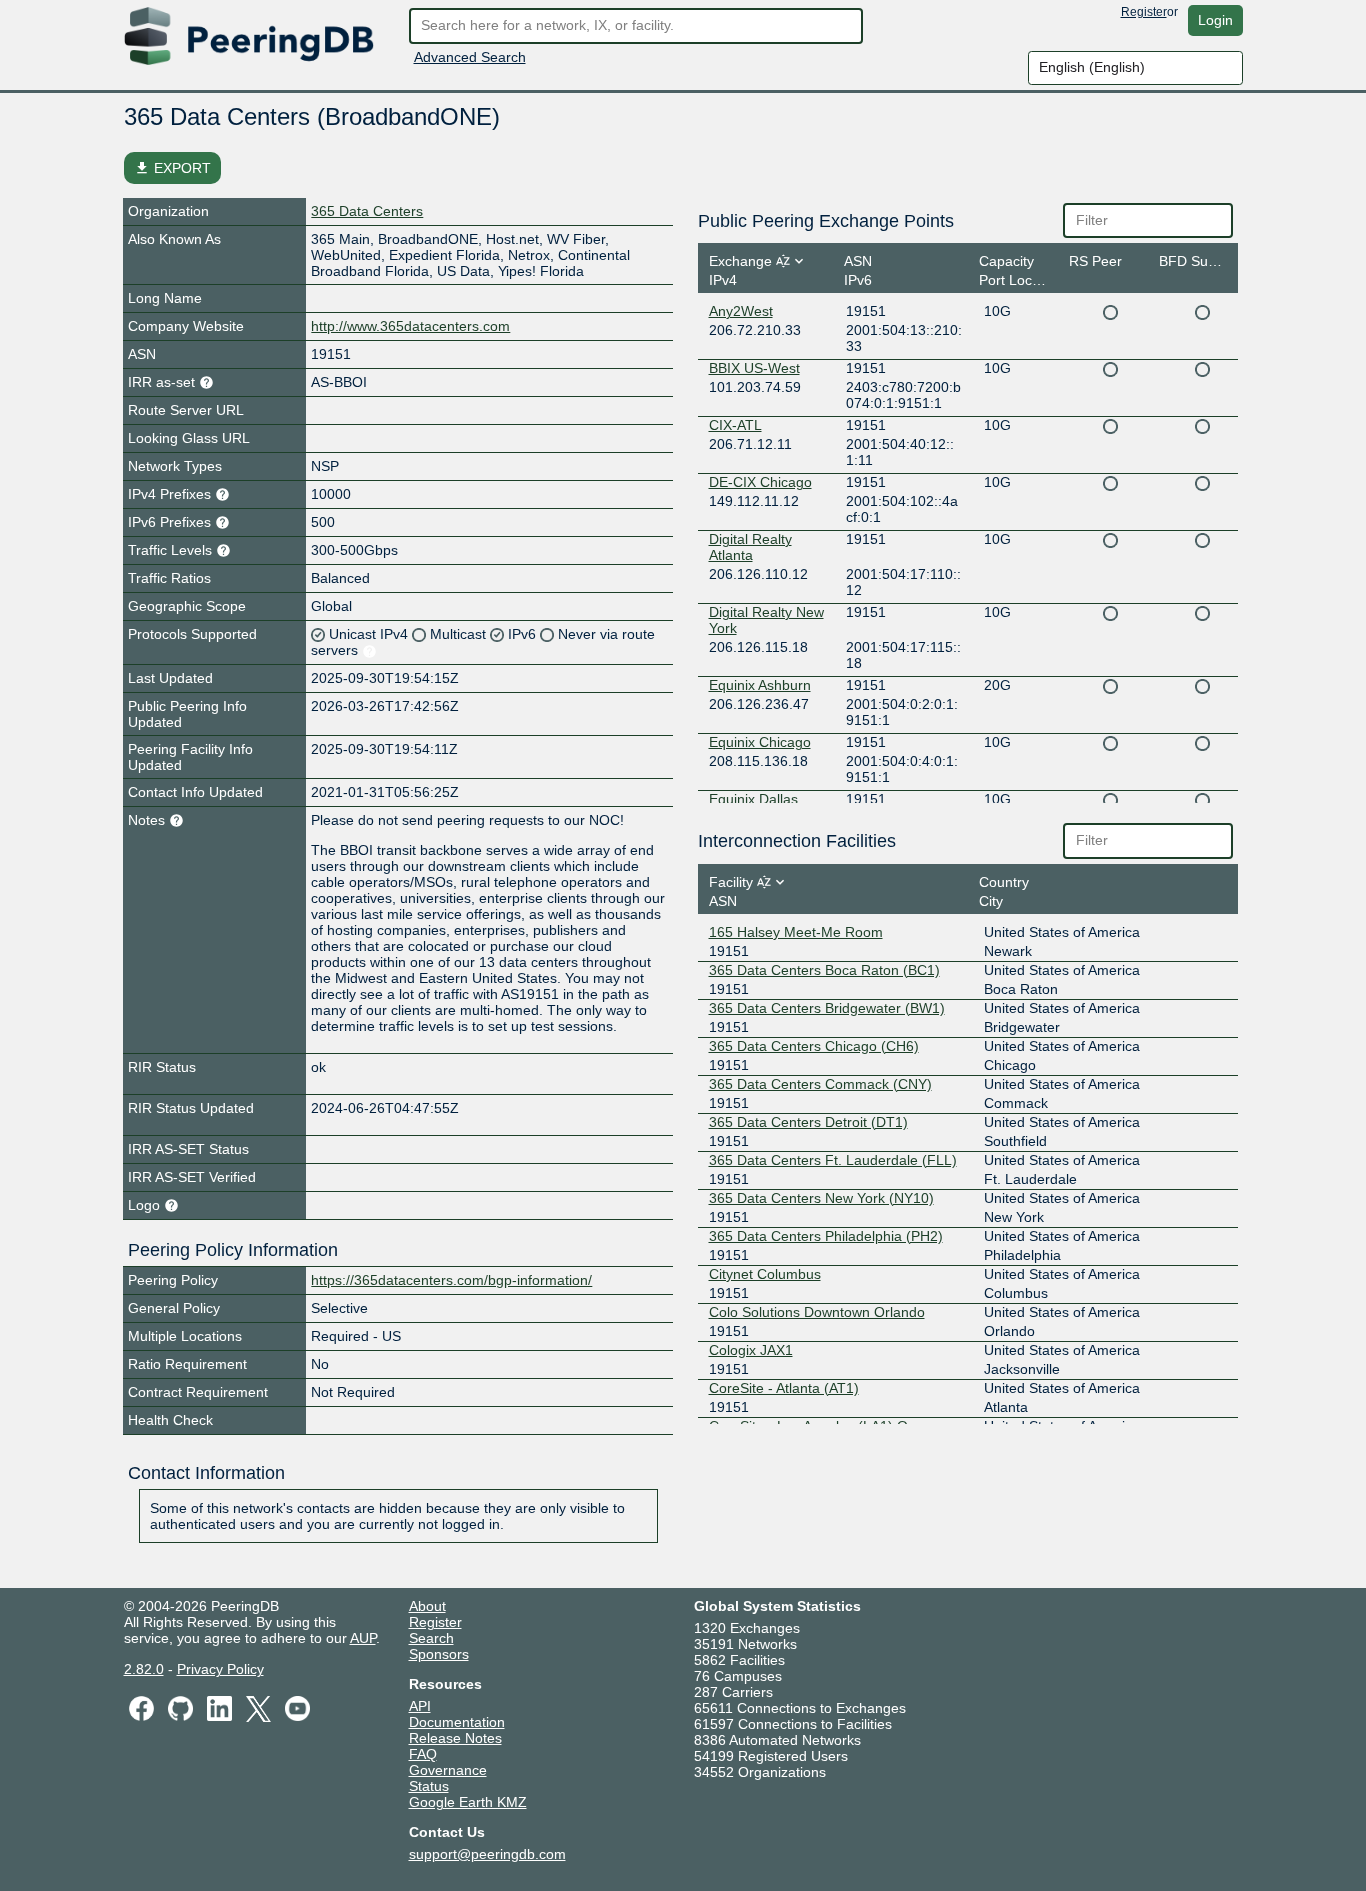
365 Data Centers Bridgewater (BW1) (827, 1008)
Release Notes (455, 1738)
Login (1215, 20)
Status (429, 1786)
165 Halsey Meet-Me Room (796, 932)
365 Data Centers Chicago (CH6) (814, 1046)
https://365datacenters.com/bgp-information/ (451, 1280)
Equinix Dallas (753, 799)
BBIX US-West (754, 368)
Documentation (457, 1722)
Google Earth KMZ (468, 1802)
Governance (448, 1770)
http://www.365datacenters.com (410, 326)
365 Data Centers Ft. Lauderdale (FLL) (833, 1160)
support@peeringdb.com (487, 1854)
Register (1144, 12)
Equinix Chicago (760, 742)
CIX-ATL (735, 425)
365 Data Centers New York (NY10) (821, 1198)
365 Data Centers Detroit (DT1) (808, 1122)
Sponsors (439, 1654)
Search (431, 1638)
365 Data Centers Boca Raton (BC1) (824, 970)
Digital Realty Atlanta (750, 547)
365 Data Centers (367, 211)
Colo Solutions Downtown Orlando (817, 1312)
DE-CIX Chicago (760, 482)
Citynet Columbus (765, 1274)
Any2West (741, 311)
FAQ (423, 1754)
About (427, 1606)
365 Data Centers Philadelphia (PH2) (826, 1236)
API (420, 1706)
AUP (363, 1638)
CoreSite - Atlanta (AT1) (784, 1388)
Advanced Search (470, 57)
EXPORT (172, 168)
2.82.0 (144, 1669)
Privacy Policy (220, 1669)
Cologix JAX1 (751, 1350)
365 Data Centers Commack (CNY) (820, 1084)
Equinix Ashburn (760, 685)
